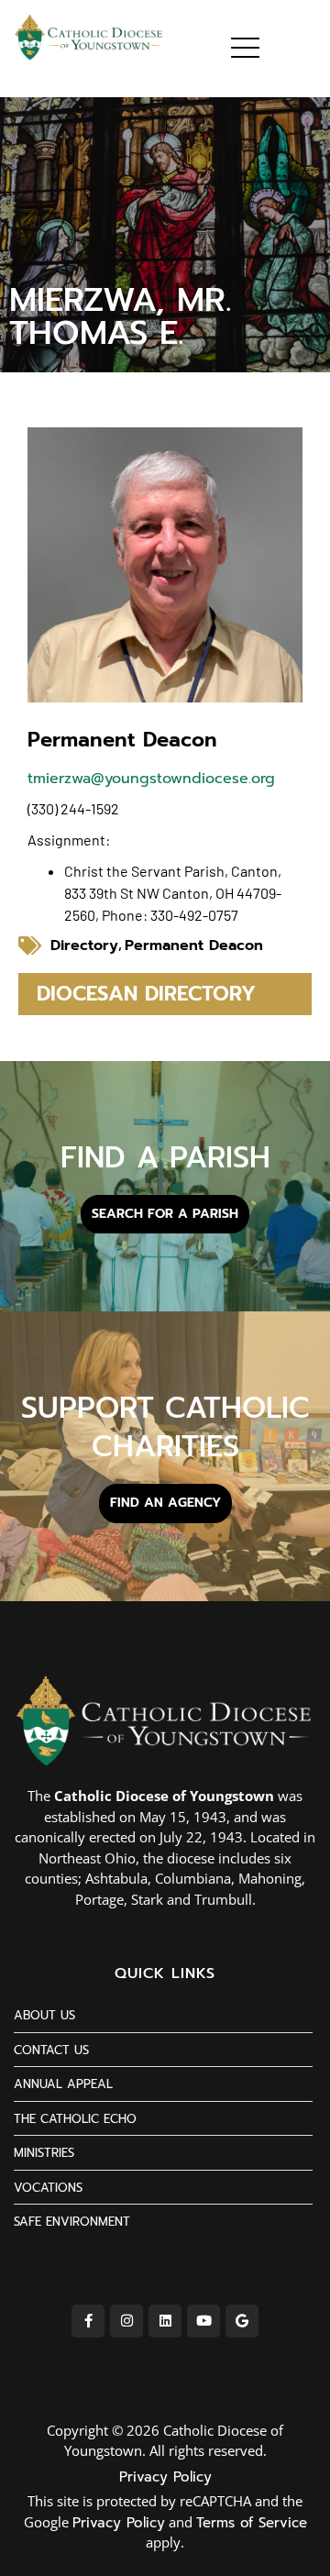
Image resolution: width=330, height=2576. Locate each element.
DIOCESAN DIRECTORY (146, 994)
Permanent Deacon (194, 945)
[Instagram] (126, 2321)
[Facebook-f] (88, 2321)
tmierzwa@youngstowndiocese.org (151, 779)
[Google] (242, 2321)
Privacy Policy (165, 2477)
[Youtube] (203, 2321)
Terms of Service (252, 2523)
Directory (84, 945)
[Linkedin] (165, 2321)
